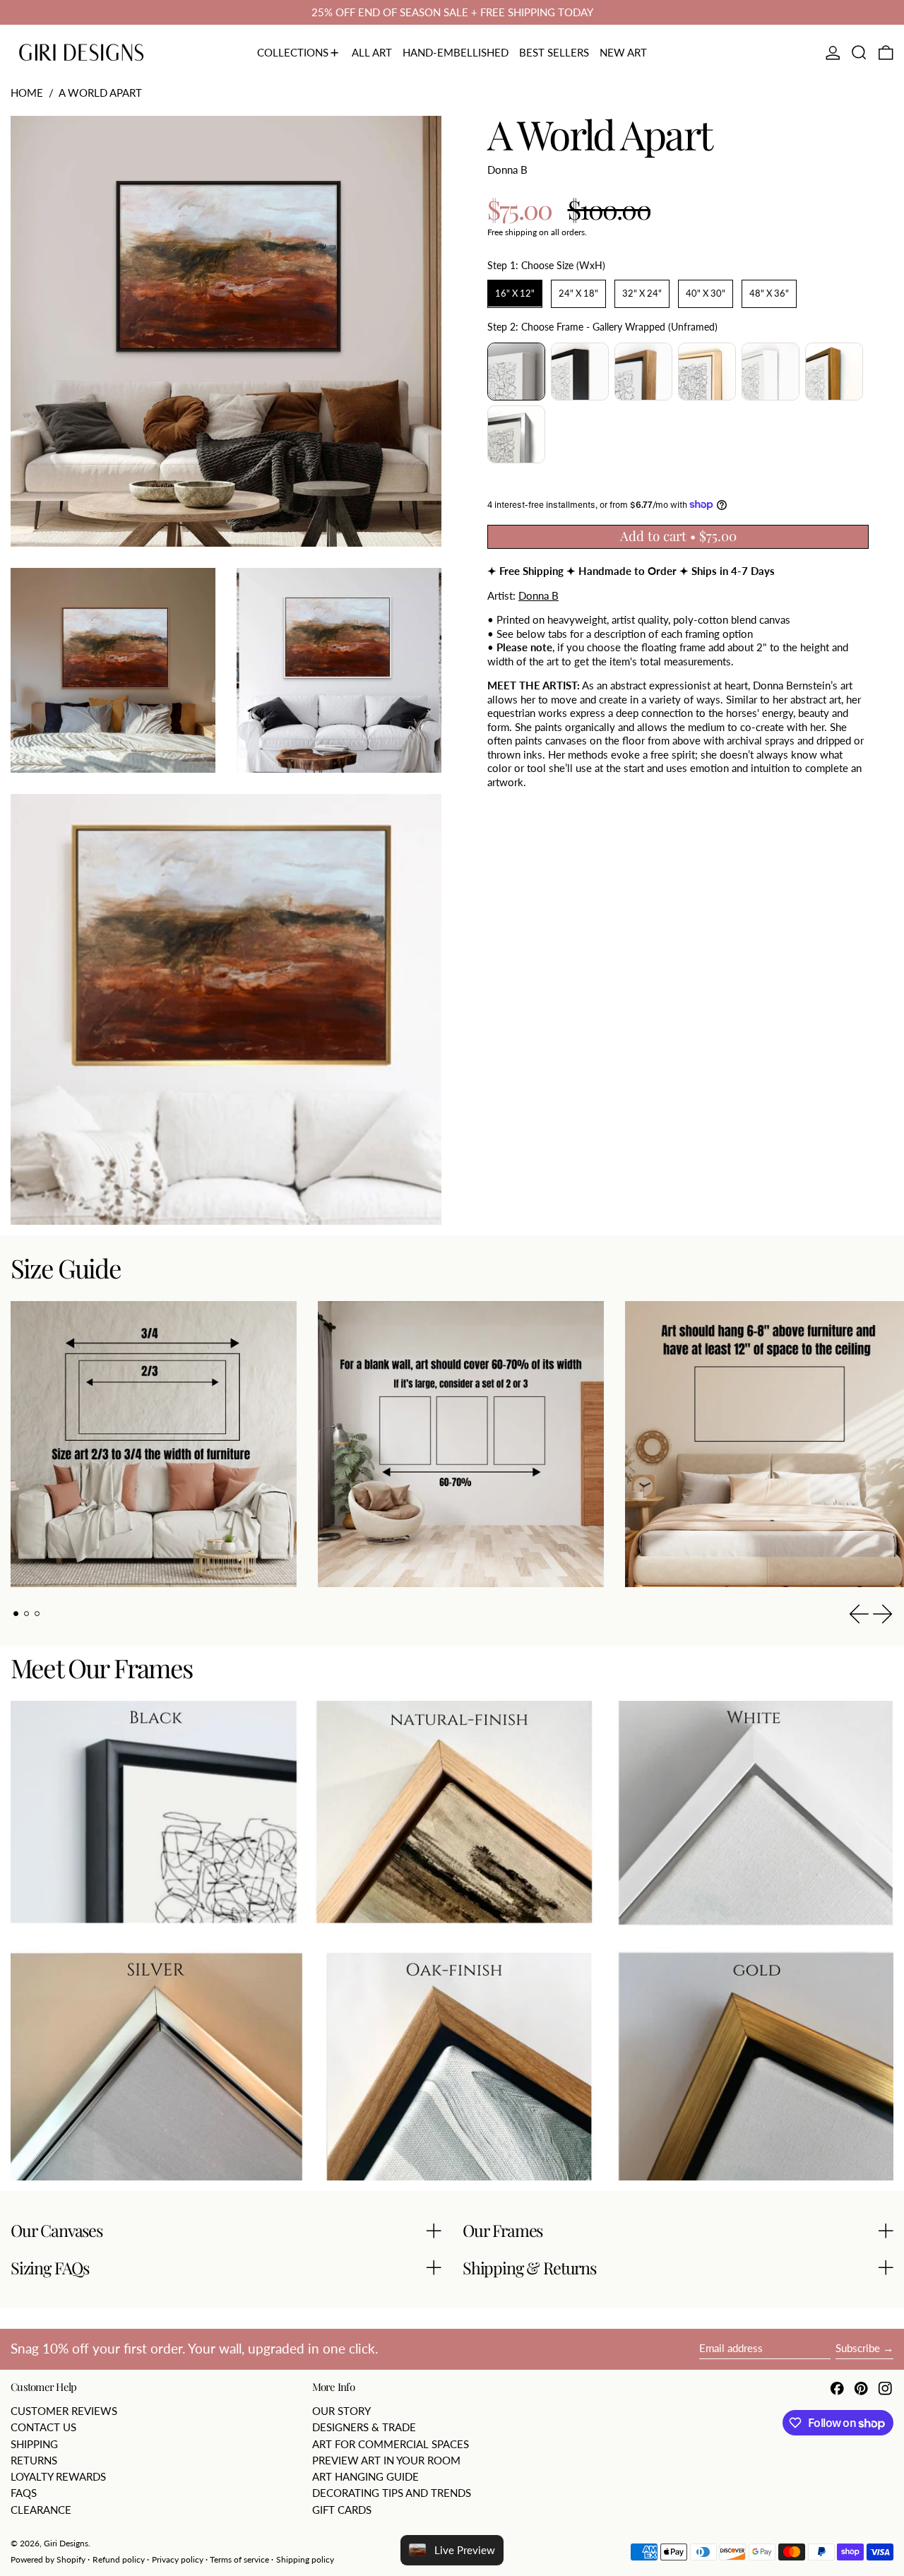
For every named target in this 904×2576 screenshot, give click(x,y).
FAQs (24, 2493)
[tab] (16, 1614)
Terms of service (239, 2559)
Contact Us (43, 2427)
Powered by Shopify (48, 2559)
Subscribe (858, 2348)
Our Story (341, 2411)
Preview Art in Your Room (386, 2460)
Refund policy (119, 2559)
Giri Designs (66, 2543)
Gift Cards (342, 2510)
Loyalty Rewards (58, 2476)
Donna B (507, 169)
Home (27, 93)
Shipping (34, 2444)
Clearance (41, 2510)
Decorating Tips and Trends (392, 2493)
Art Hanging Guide (365, 2476)
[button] (859, 53)
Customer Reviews (64, 2411)
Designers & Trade (364, 2427)
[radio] (515, 294)
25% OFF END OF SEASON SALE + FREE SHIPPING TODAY (452, 12)
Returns (34, 2460)
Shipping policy (305, 2559)
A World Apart (100, 93)
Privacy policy (178, 2559)
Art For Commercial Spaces (391, 2444)
